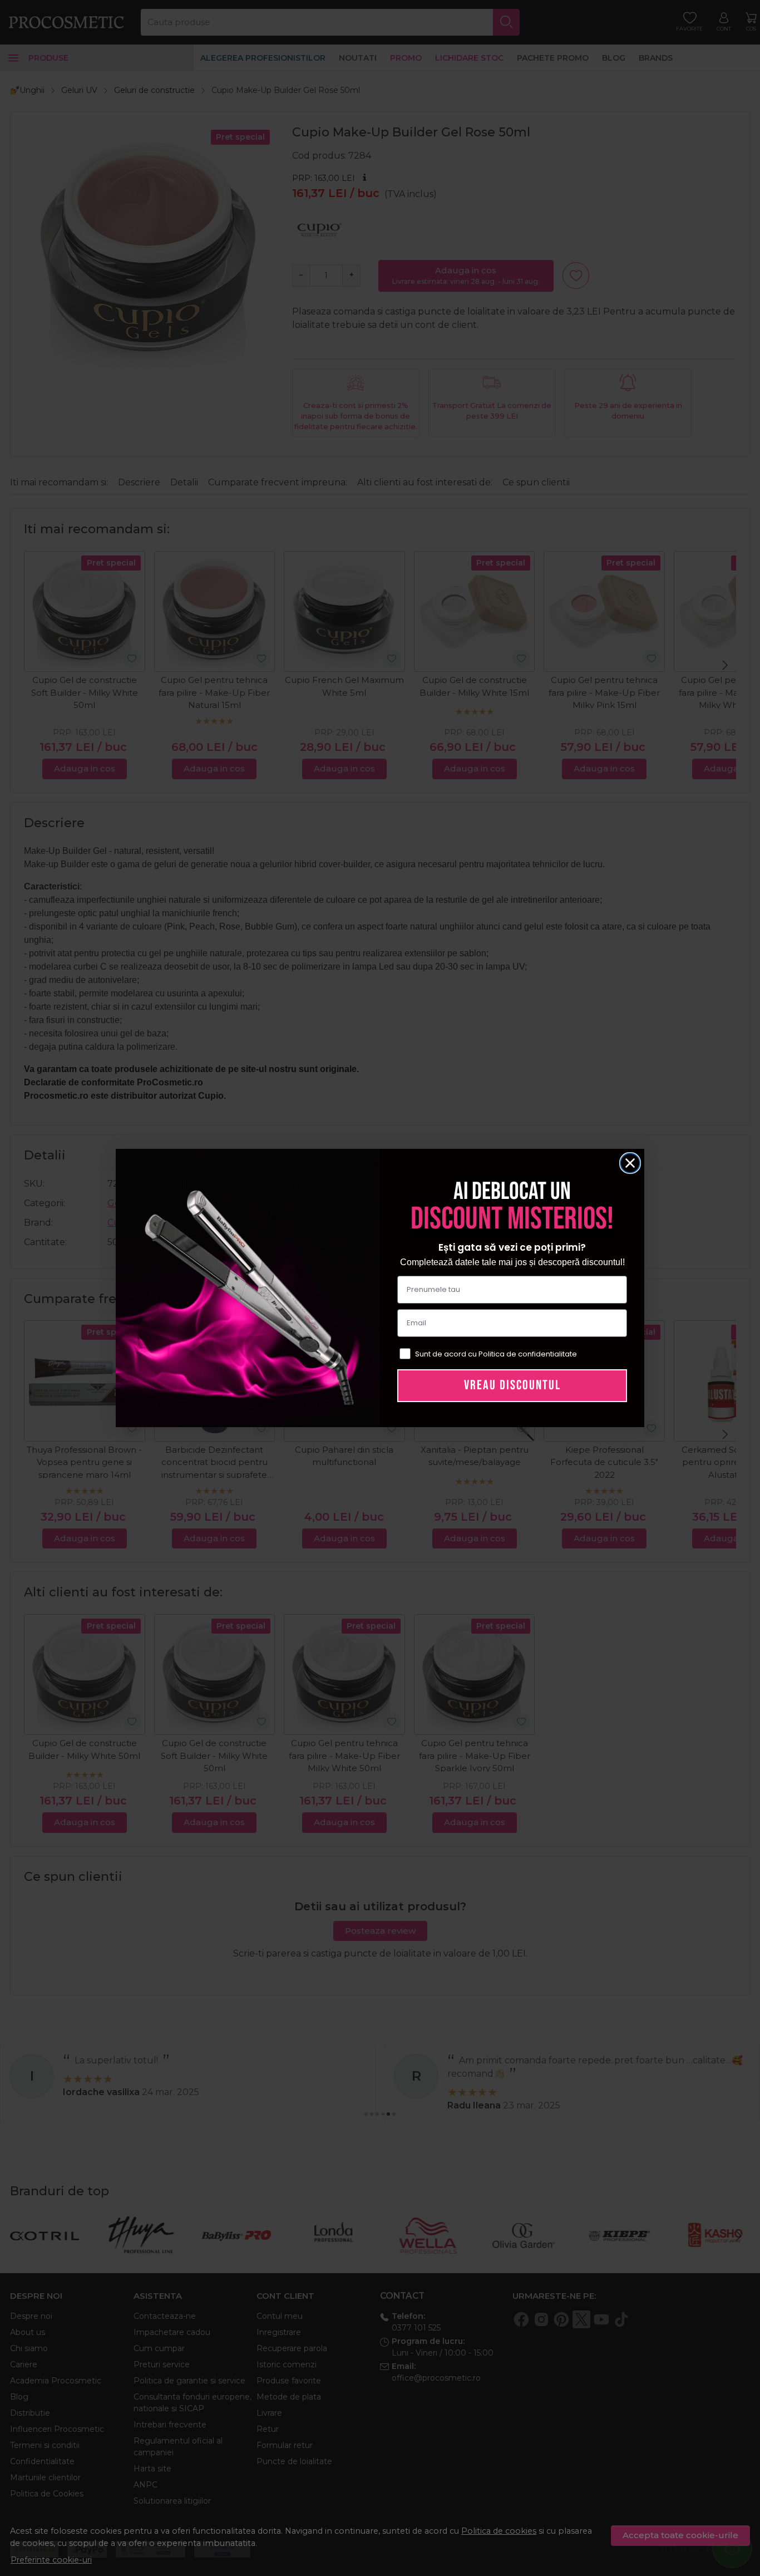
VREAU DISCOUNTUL (512, 1385)
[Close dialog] (630, 1163)
